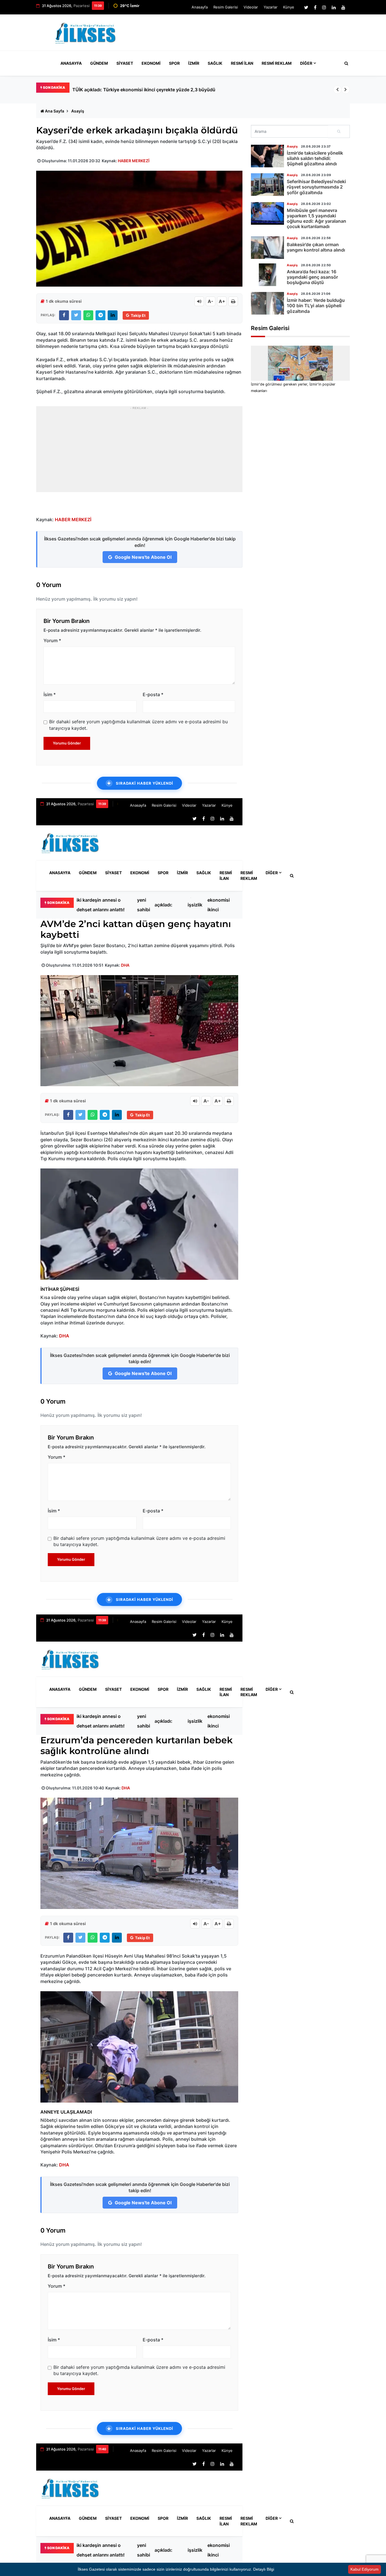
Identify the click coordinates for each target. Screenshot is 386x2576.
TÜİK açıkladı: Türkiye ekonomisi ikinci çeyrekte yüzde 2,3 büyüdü (219, 905)
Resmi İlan (242, 63)
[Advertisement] (247, 35)
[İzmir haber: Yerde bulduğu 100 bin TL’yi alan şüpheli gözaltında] (267, 303)
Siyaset (125, 63)
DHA (125, 965)
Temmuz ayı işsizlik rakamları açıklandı (198, 905)
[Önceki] (337, 90)
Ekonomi (151, 63)
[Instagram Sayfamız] (324, 7)
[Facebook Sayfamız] (315, 7)
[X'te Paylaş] (76, 315)
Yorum (52, 640)
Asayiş (78, 111)
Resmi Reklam (277, 63)
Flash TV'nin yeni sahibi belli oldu (144, 905)
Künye (289, 7)
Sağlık (215, 63)
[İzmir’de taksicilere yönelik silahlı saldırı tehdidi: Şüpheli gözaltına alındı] (267, 156)
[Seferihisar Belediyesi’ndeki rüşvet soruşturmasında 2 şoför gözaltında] (267, 185)
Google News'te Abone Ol (143, 557)
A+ (222, 301)
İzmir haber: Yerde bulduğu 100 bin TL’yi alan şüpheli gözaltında (316, 306)
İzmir (194, 63)
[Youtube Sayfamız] (343, 7)
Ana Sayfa (55, 111)
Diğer (306, 63)
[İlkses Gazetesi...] (86, 32)
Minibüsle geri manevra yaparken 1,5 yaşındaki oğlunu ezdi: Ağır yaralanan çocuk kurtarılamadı (316, 218)
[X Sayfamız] (306, 7)
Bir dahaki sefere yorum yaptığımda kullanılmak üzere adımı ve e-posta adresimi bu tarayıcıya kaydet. (138, 725)
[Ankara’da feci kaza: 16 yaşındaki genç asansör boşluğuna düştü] (267, 275)
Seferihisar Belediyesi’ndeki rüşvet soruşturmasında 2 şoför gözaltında (316, 187)
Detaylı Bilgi (264, 2569)
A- (211, 301)
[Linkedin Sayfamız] (334, 7)
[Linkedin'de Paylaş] (113, 315)
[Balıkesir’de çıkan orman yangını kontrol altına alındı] (267, 248)
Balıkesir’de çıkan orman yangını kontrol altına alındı (316, 247)
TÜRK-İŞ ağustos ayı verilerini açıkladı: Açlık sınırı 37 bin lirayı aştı (167, 905)
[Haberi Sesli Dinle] (199, 301)
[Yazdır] (233, 301)
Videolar (251, 7)
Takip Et (138, 315)
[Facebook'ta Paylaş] (64, 315)
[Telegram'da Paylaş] (100, 315)
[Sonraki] (346, 90)
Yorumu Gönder (67, 743)
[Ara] (339, 131)
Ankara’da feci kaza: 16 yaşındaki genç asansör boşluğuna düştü (312, 277)
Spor (174, 63)
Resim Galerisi (226, 7)
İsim (50, 694)
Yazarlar (271, 7)
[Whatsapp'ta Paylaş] (88, 315)
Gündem (99, 63)
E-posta (153, 694)
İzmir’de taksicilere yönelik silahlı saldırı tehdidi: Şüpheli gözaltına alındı (315, 158)
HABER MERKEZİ (134, 161)
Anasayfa (200, 7)
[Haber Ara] (345, 63)
